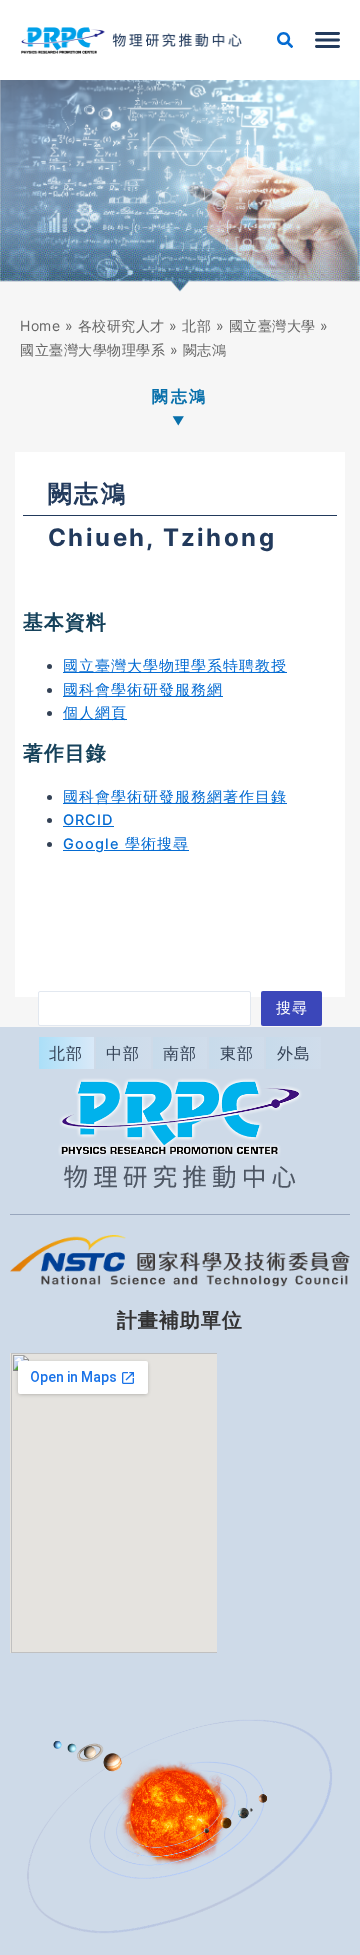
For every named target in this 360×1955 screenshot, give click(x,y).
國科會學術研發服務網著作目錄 (175, 797)
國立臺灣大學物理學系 (92, 349)
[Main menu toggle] (327, 40)
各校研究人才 (121, 325)
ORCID (88, 820)
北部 (196, 325)
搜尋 (292, 1008)
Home (40, 325)
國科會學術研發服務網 (143, 690)
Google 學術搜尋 (126, 844)
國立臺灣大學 (272, 325)
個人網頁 (95, 713)
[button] (286, 42)
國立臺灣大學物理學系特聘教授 (175, 666)
